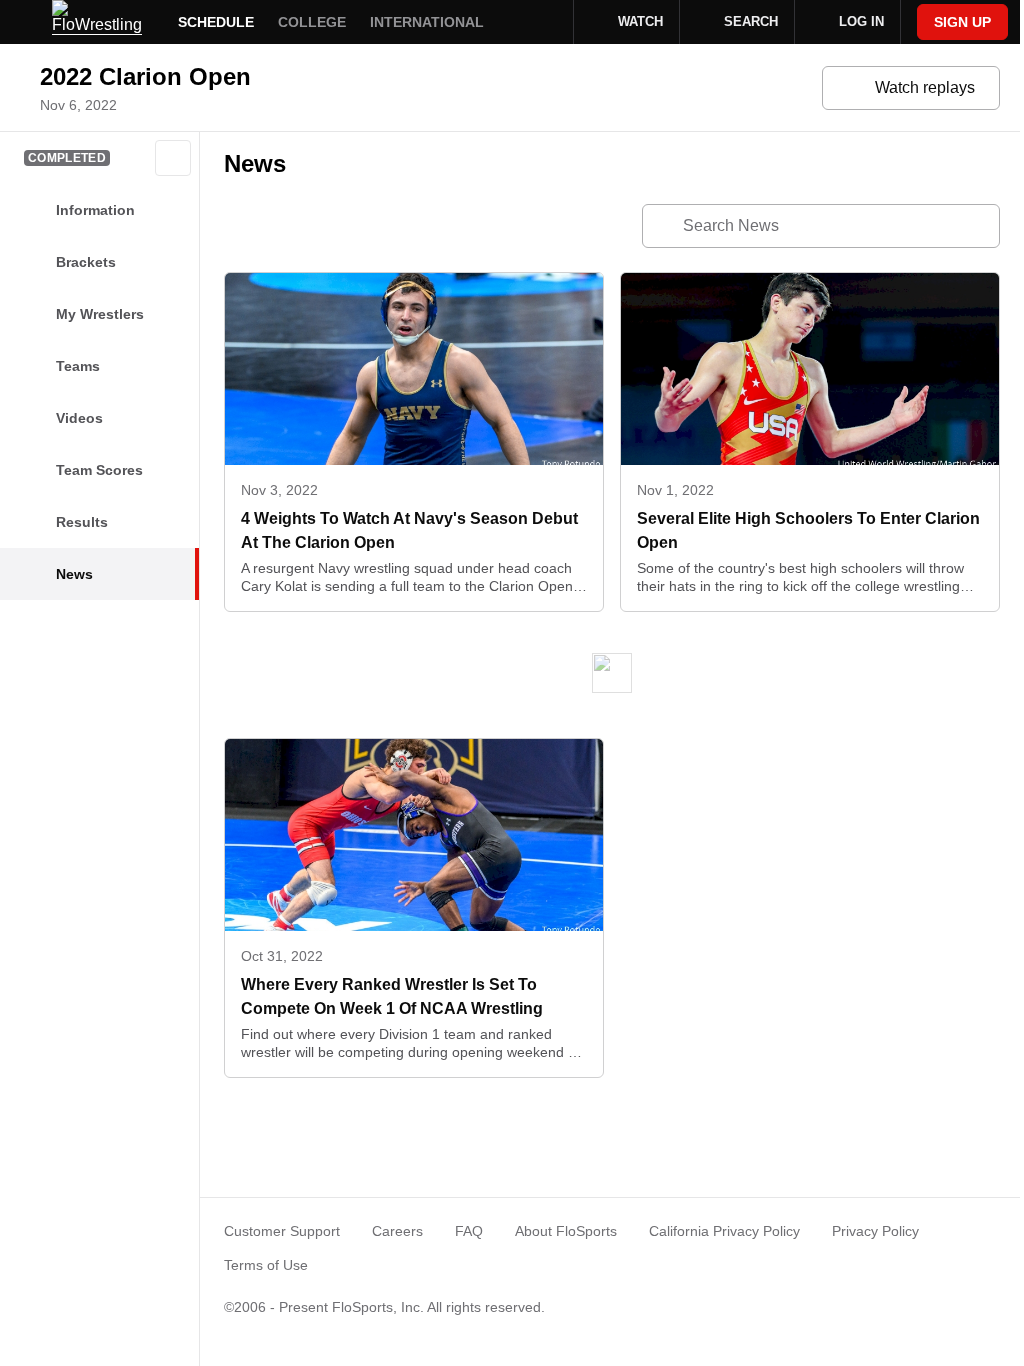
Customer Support (282, 1231)
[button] (173, 158)
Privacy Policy (875, 1231)
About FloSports (566, 1231)
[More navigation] (545, 22)
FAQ (469, 1231)
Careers (397, 1231)
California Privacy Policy (724, 1231)
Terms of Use (266, 1265)
